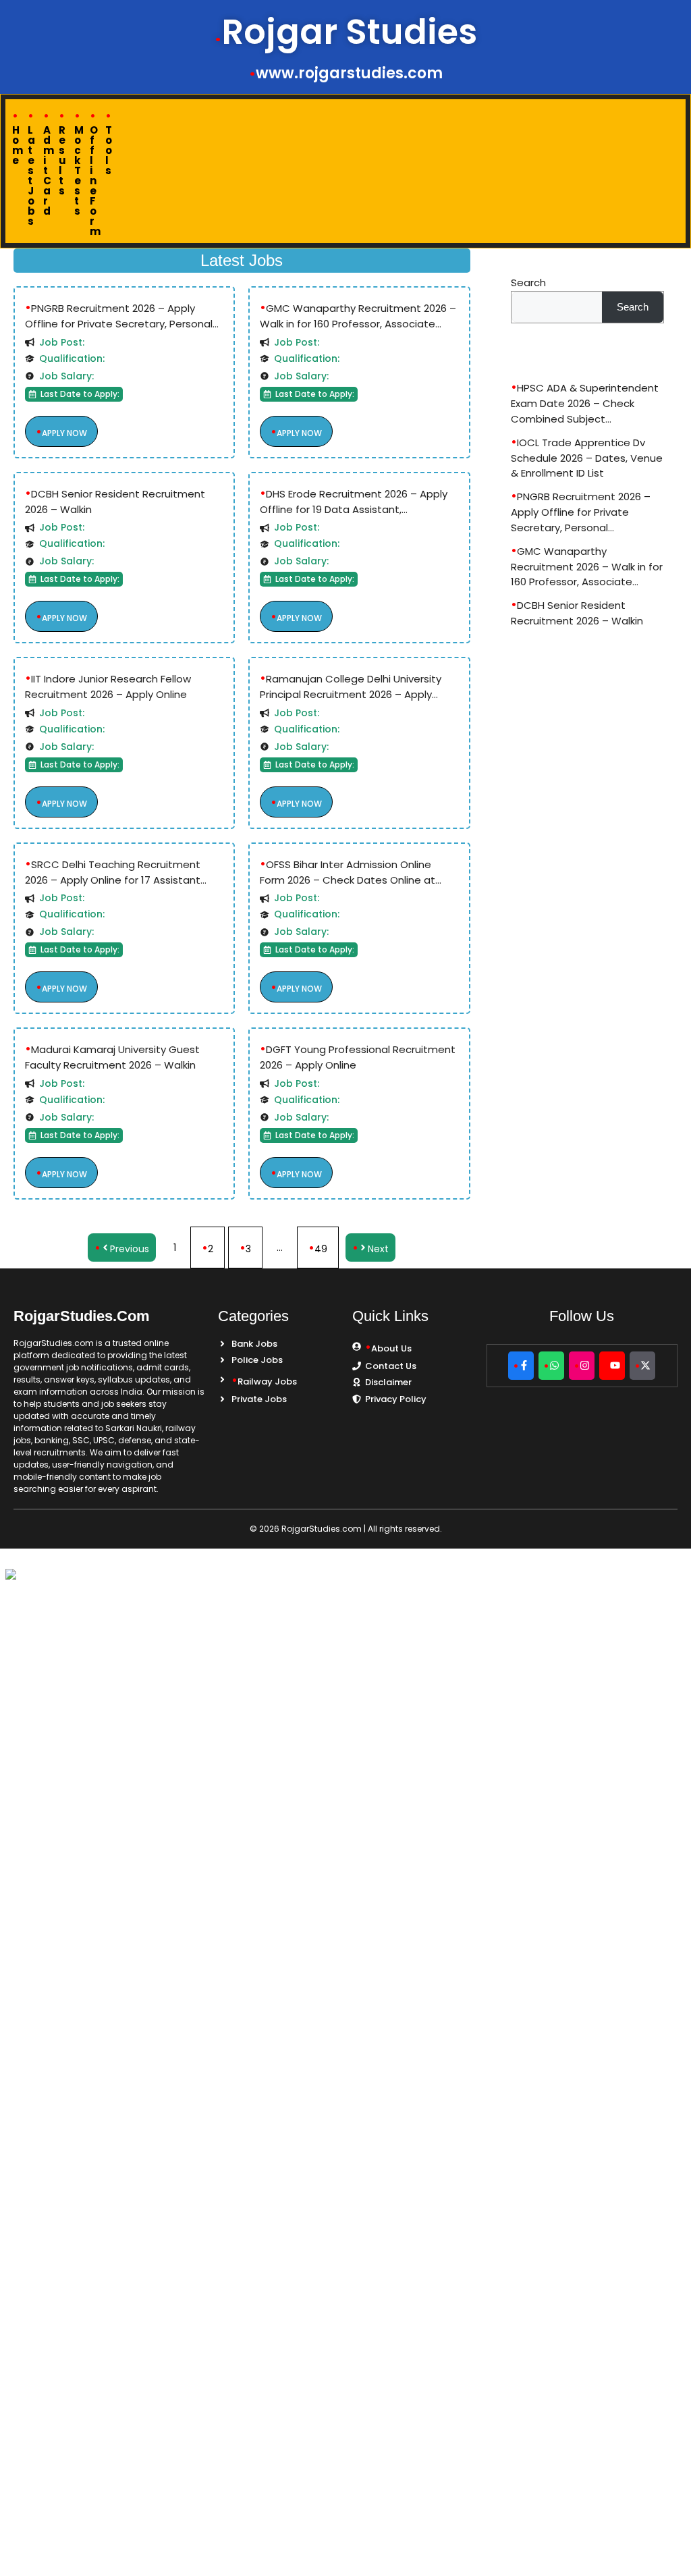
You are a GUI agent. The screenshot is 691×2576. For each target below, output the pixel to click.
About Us (391, 1348)
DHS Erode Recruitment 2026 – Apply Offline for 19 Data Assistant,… (354, 502)
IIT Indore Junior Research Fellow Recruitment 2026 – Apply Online (108, 687)
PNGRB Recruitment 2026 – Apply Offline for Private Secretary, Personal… (122, 316)
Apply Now (64, 433)
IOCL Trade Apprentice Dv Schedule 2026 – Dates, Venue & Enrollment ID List (587, 458)
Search (528, 283)
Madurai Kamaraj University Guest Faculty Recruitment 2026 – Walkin (112, 1057)
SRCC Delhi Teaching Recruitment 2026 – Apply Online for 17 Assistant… (116, 872)
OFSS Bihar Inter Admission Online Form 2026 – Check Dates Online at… (351, 872)
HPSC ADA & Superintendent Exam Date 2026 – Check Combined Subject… (585, 403)
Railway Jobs (267, 1381)
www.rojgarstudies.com (349, 74)
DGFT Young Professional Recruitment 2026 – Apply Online (358, 1057)
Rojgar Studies (349, 32)
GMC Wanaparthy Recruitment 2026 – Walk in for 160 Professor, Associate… (358, 316)
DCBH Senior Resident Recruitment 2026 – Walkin (115, 502)
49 (321, 1249)
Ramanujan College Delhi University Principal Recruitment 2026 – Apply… (351, 687)
